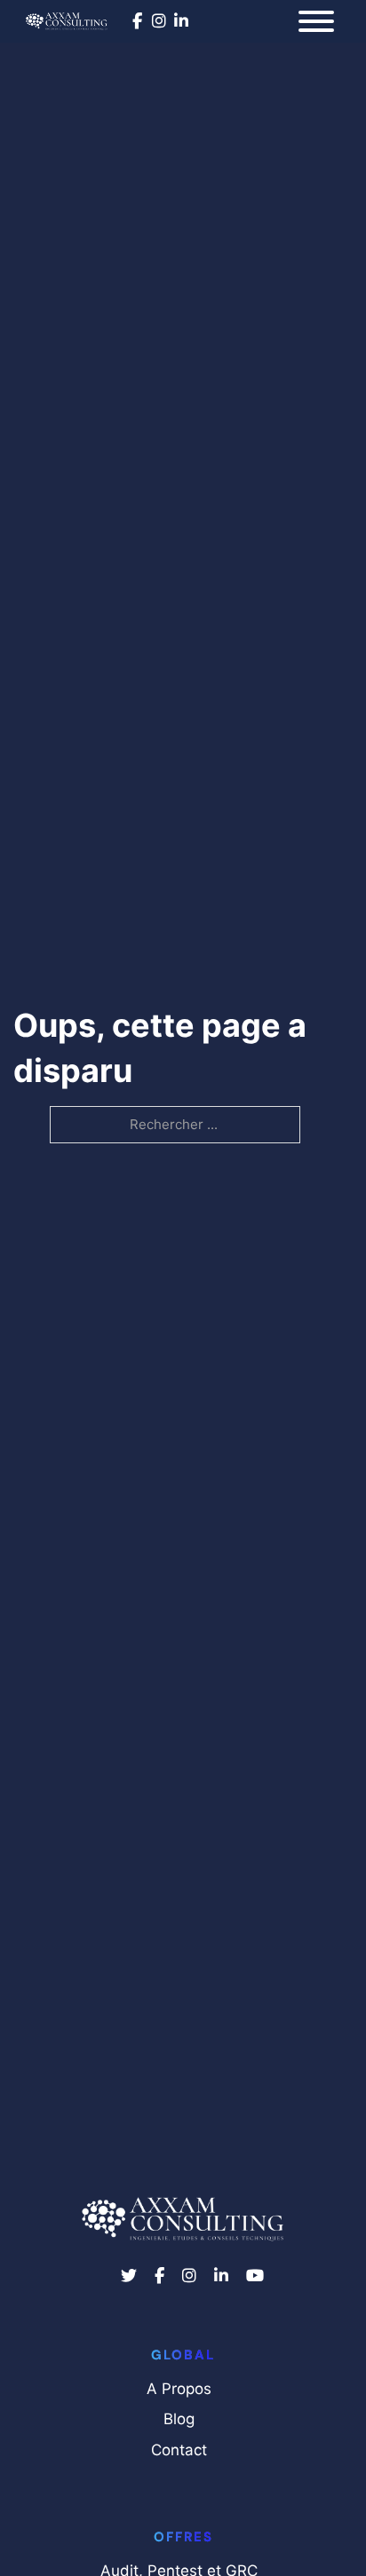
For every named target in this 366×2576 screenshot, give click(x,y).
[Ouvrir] (316, 21)
